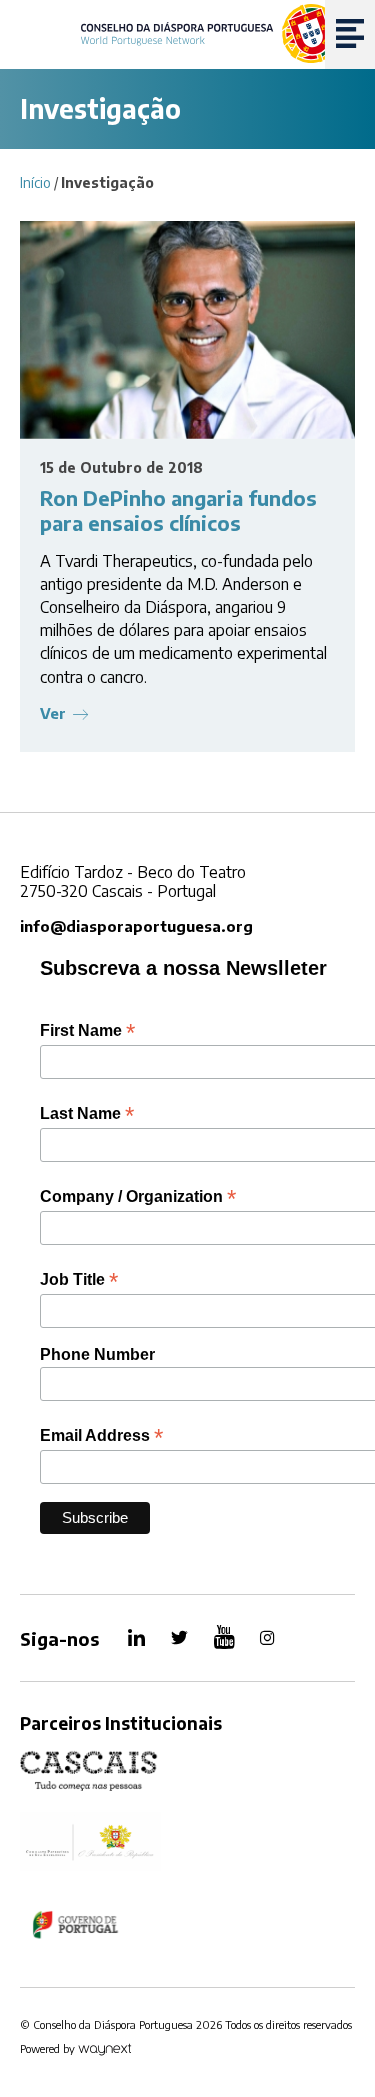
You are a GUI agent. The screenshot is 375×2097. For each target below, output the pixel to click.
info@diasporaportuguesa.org (136, 926)
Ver (53, 713)
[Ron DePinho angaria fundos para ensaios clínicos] (187, 330)
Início (35, 182)
